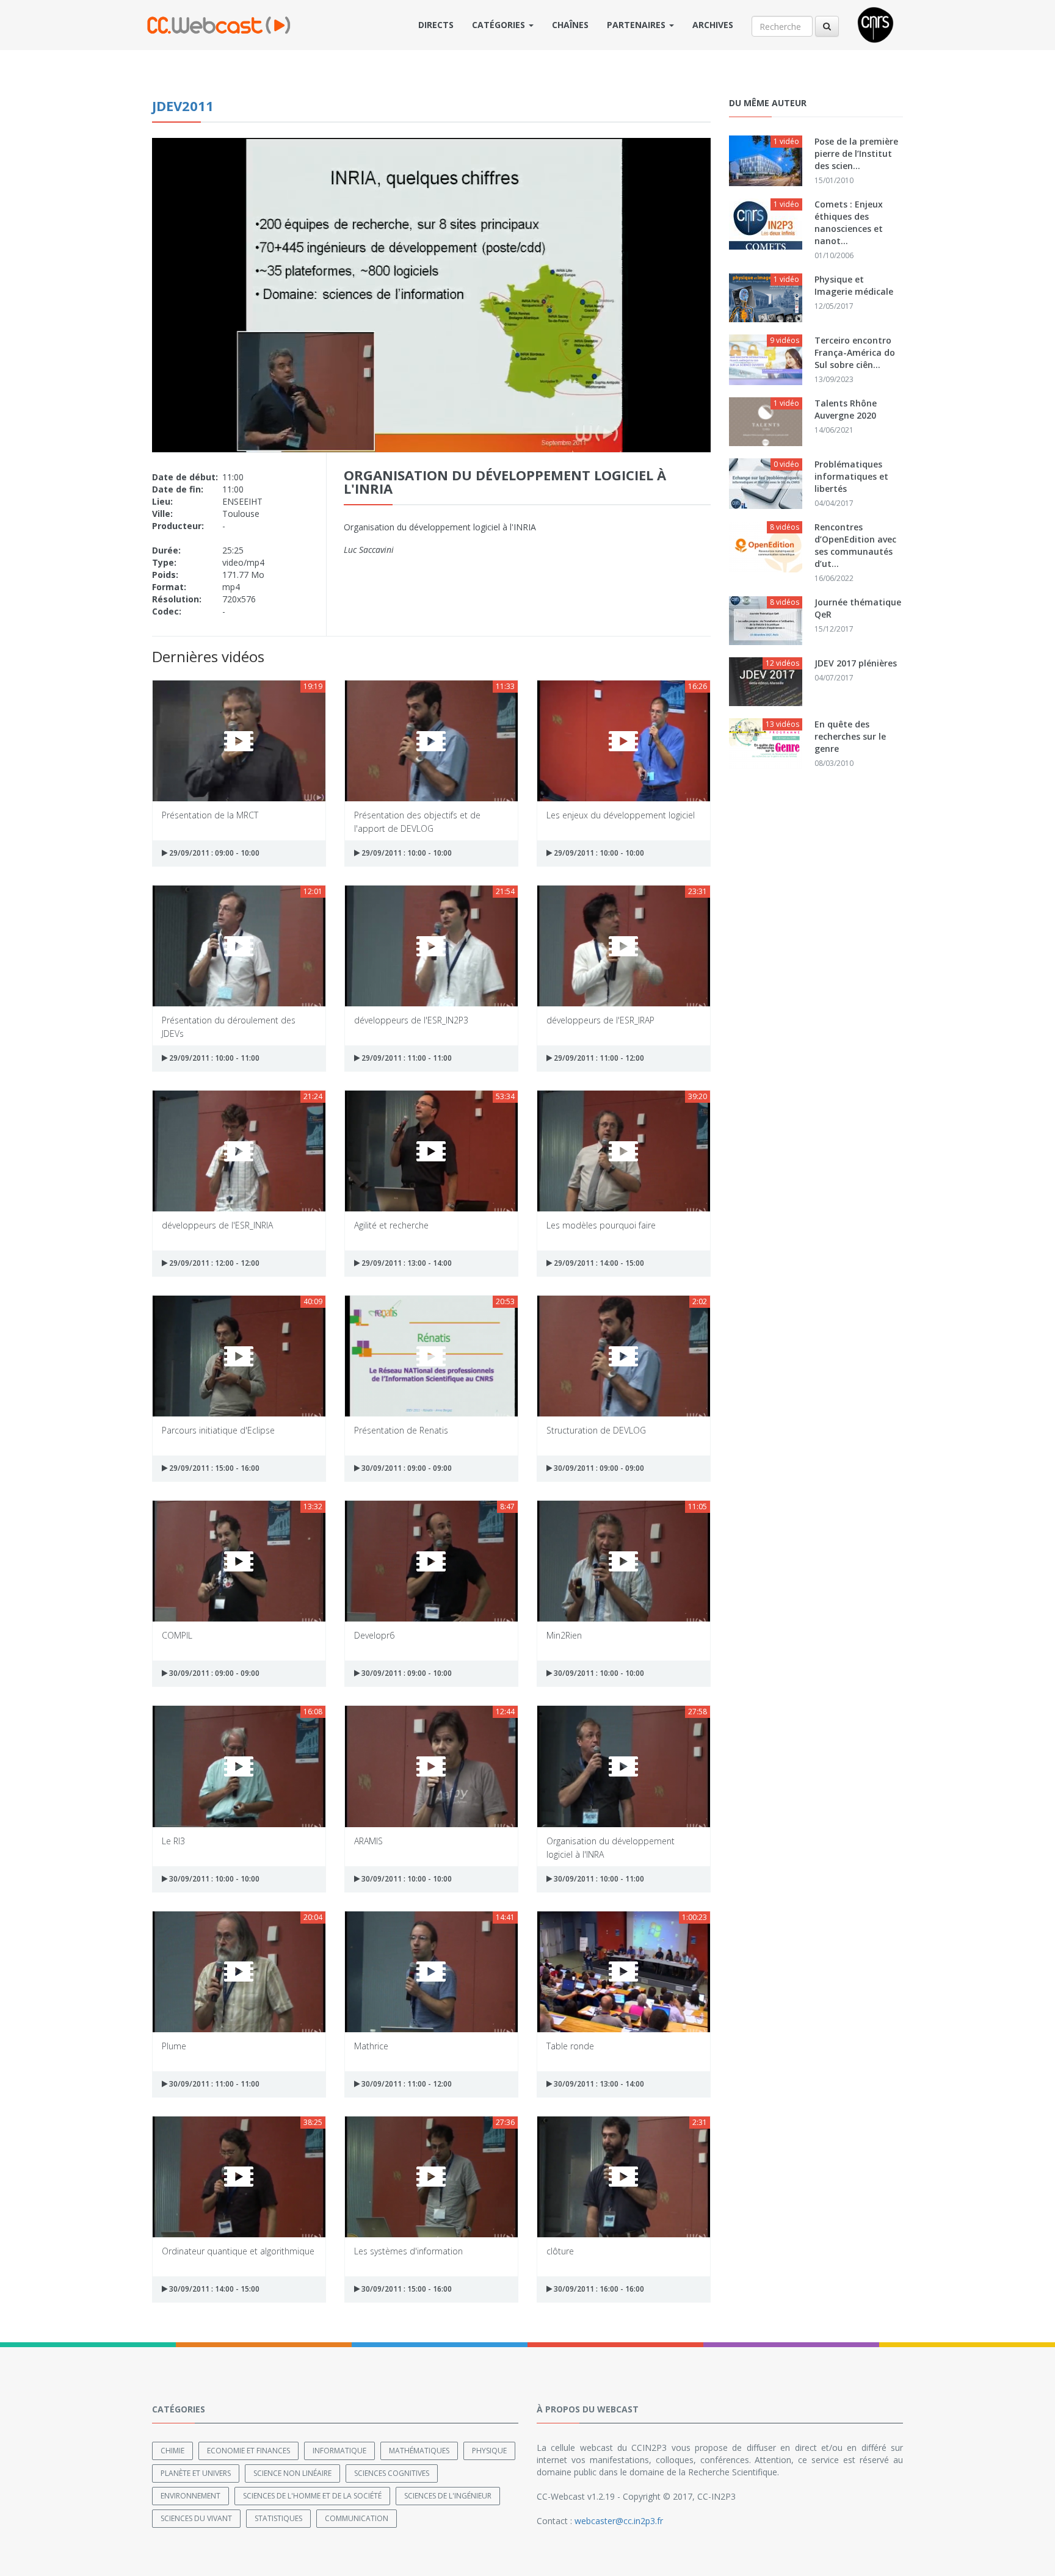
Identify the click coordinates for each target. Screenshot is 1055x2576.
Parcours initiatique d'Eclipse (218, 1430)
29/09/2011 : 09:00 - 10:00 (213, 853)
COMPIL (177, 1635)
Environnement (190, 2496)
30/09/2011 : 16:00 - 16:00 (598, 2289)
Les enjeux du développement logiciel (621, 815)
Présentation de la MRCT (210, 815)
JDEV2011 (183, 106)
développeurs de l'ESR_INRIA (217, 1225)
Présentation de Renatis (401, 1430)
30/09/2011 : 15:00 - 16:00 (406, 2289)
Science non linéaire (292, 2473)
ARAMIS (368, 1841)
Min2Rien (564, 1635)
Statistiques (278, 2518)
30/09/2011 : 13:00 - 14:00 (598, 2084)
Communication (357, 2518)
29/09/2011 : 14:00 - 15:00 (598, 1263)
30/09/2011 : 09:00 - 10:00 (406, 1673)
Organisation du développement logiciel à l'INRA (611, 1847)
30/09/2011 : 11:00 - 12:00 (406, 2084)
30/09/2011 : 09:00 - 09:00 (406, 1468)
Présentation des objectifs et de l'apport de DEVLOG (417, 821)
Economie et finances (248, 2451)
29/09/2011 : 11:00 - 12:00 (598, 1058)
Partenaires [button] (637, 25)
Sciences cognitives (392, 2473)
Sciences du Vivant (196, 2518)
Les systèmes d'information (408, 2251)
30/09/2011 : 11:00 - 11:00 (213, 2084)
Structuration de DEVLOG (596, 1430)
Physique (489, 2451)
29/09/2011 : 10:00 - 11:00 (213, 1058)
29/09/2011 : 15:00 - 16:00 (213, 1468)
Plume (174, 2046)
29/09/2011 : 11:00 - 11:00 (406, 1058)
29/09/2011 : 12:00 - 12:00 (213, 1263)
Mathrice (371, 2046)
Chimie (172, 2451)
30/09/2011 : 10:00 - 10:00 (598, 1673)
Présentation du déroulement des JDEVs (229, 1026)
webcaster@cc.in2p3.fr (619, 2521)
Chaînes (570, 25)
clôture (560, 2251)
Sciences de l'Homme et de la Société (312, 2496)
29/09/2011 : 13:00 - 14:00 (406, 1263)
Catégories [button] (500, 25)
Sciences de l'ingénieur (448, 2496)
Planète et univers (196, 2473)
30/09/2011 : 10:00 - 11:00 (598, 1879)
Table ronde (570, 2046)
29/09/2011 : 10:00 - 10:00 (406, 853)
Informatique (339, 2451)
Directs (436, 25)
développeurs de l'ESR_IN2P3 (411, 1020)
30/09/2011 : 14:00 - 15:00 (213, 2289)
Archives (713, 25)
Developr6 (374, 1635)
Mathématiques (419, 2451)
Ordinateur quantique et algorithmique (238, 2251)
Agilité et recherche (391, 1225)
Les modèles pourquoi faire (601, 1225)
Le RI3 (173, 1841)
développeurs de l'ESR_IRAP (600, 1020)
